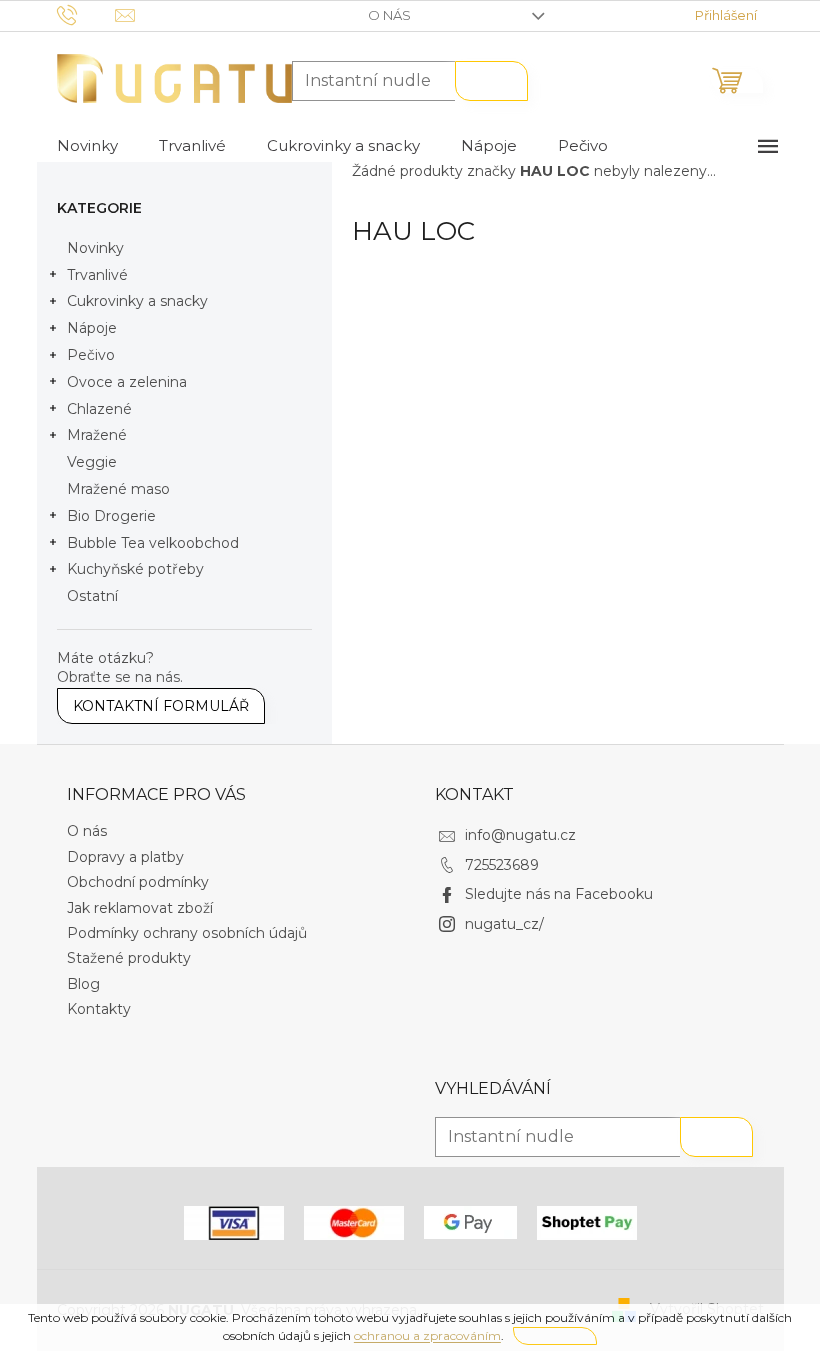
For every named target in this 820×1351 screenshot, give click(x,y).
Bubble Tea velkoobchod (153, 543)
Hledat (491, 81)
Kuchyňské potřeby (135, 569)
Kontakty (99, 1009)
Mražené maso (118, 489)
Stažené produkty (129, 958)
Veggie (92, 462)
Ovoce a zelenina (127, 382)
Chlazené (99, 409)
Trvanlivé (97, 275)
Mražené (97, 435)
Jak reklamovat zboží (140, 908)
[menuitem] (87, 146)
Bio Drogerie (111, 516)
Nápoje (92, 328)
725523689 (502, 865)
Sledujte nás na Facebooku (559, 894)
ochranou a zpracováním (427, 1335)
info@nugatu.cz (520, 835)
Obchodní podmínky (138, 882)
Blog (83, 984)
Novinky (95, 248)
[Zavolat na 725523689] (86, 14)
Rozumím (555, 1335)
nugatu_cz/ (504, 924)
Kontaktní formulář (161, 706)
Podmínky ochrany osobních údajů (187, 933)
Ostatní (92, 596)
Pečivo (91, 355)
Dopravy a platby (125, 857)
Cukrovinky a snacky (137, 301)
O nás (389, 15)
